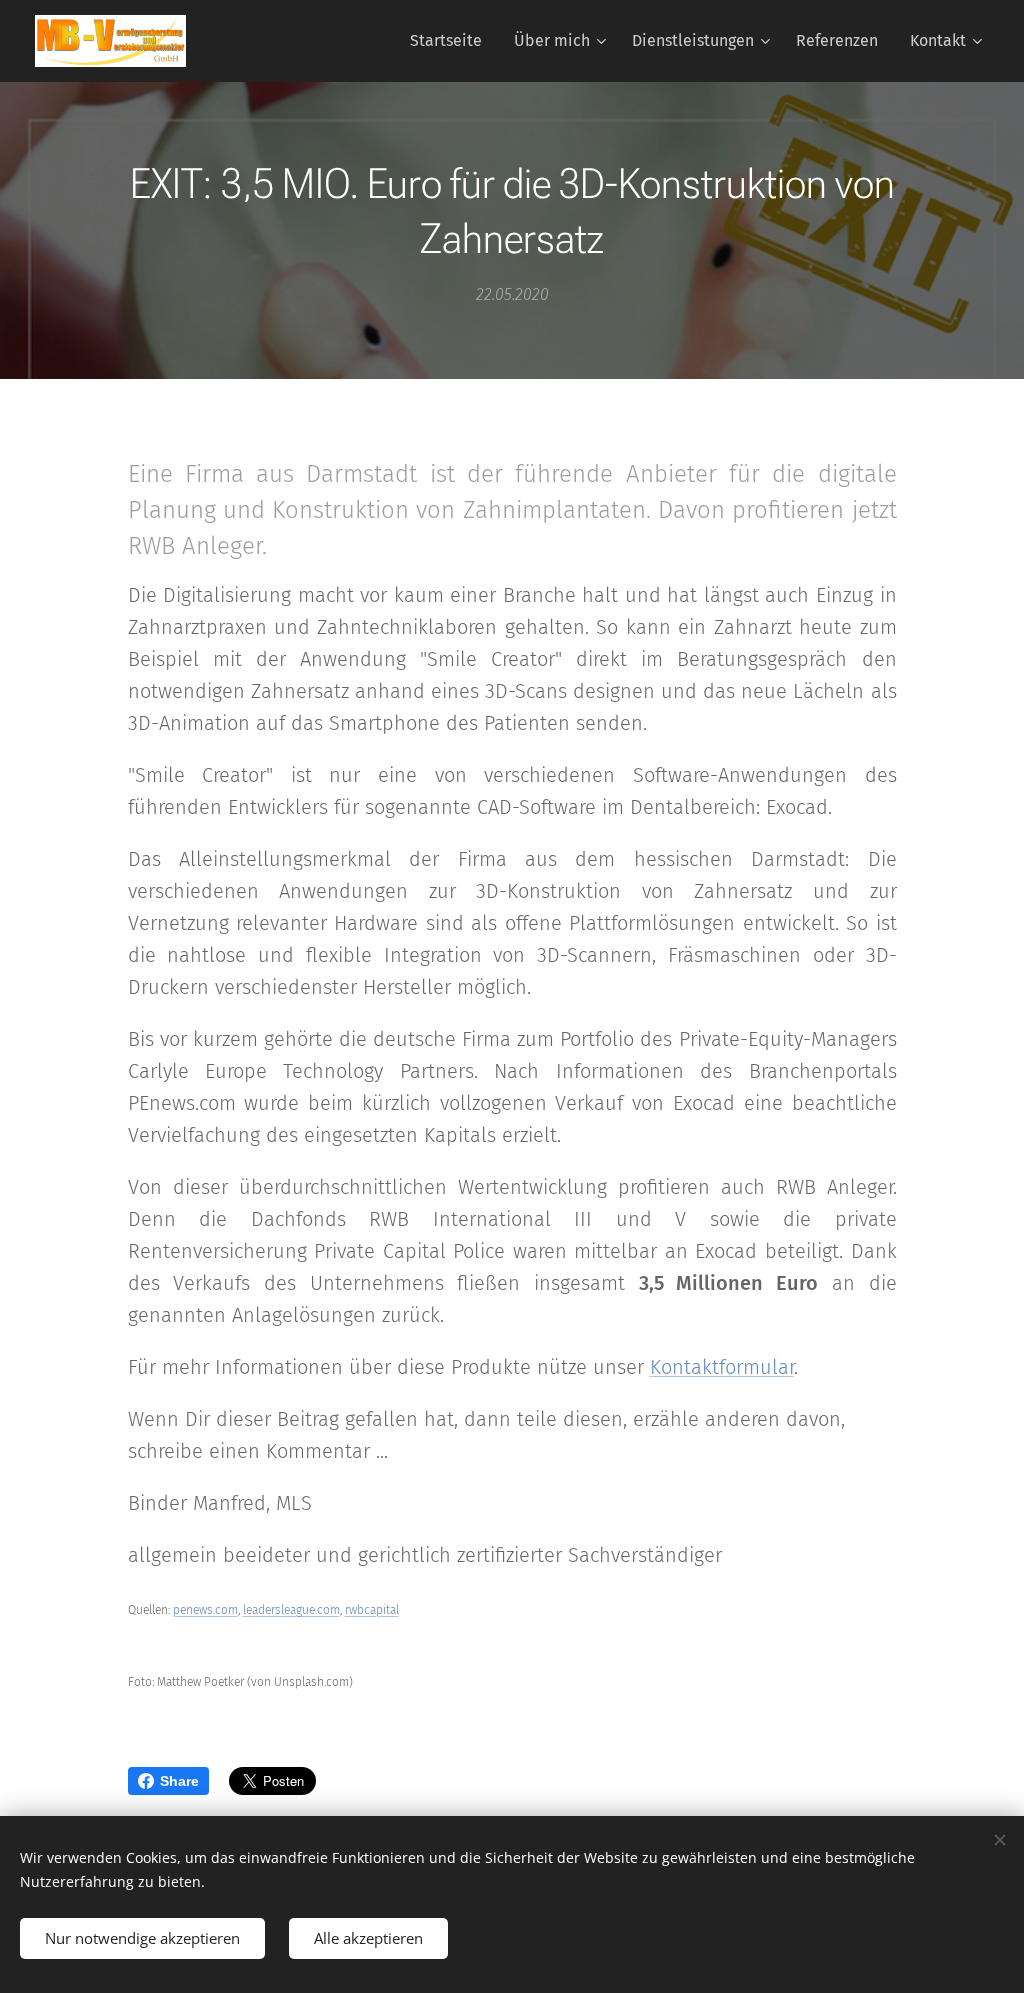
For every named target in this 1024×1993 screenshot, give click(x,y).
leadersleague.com (291, 1610)
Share (179, 1781)
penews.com (205, 1610)
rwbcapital (372, 1610)
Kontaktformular (722, 1367)
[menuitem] (451, 41)
